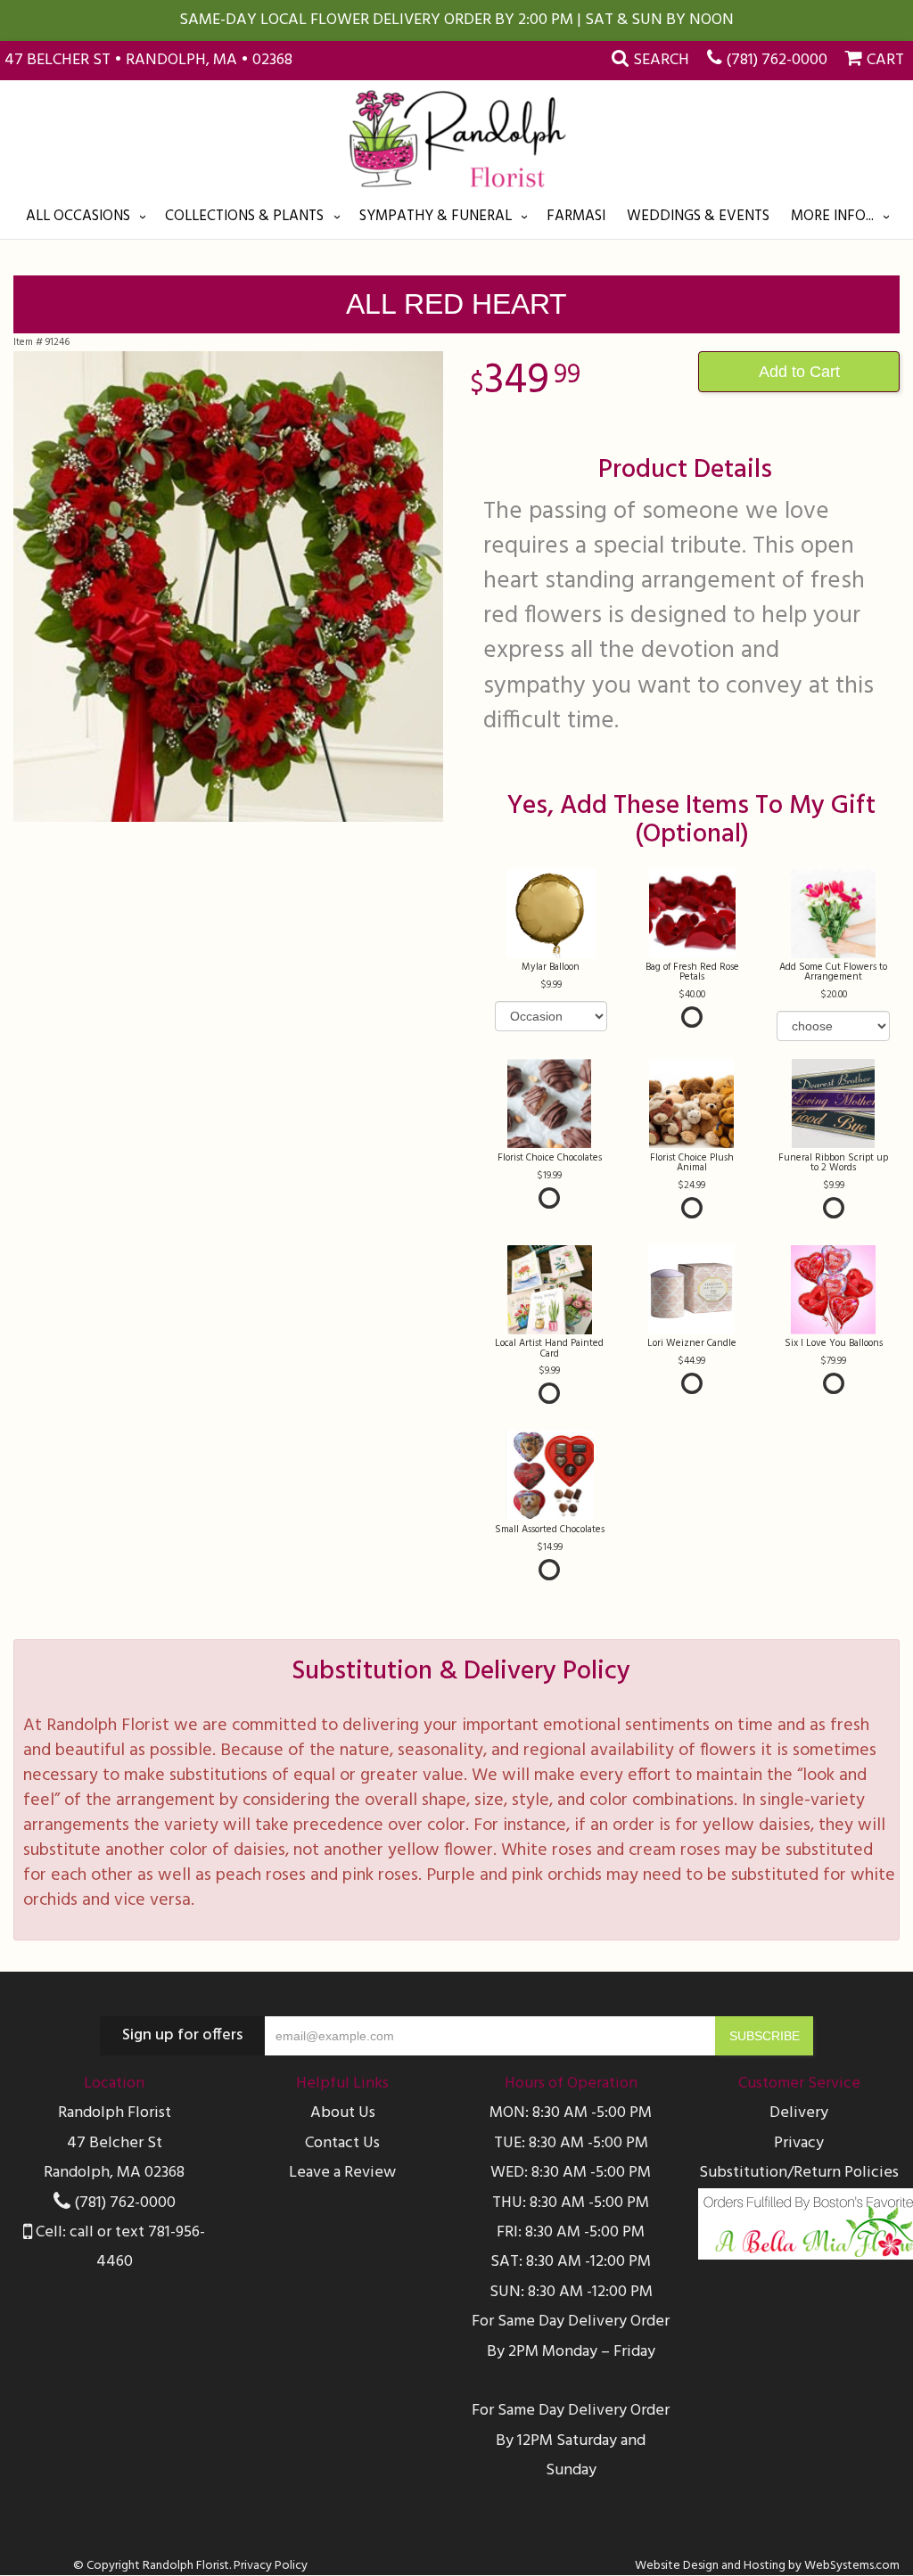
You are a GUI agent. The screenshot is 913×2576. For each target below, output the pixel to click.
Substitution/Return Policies (799, 2173)
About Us (343, 2113)
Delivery (799, 2113)
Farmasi (576, 216)
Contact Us (342, 2143)
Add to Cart (799, 372)
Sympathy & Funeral (436, 216)
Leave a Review (342, 2173)
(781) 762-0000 (777, 60)
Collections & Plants (244, 216)
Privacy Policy (271, 2566)
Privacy (799, 2143)
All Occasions (78, 216)
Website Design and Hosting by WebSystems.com (767, 2566)
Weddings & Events (698, 216)
